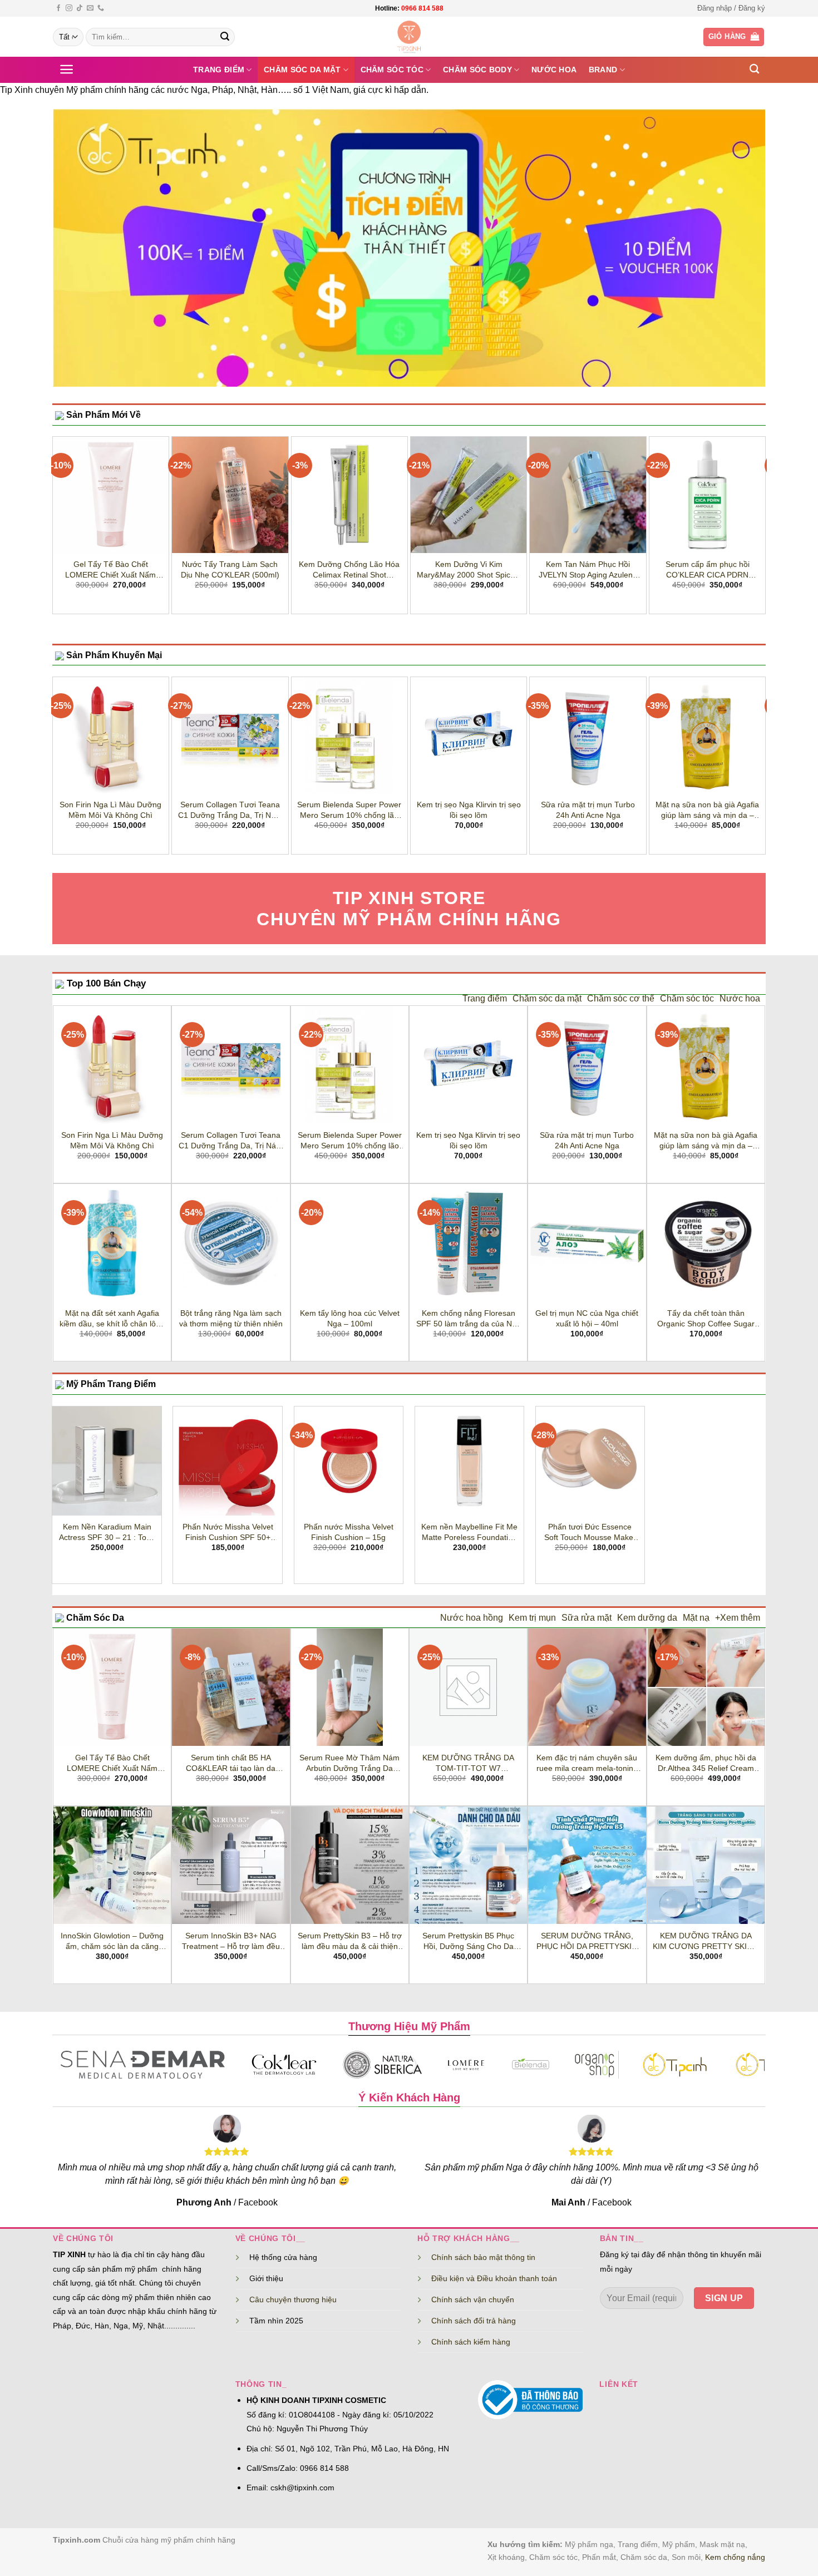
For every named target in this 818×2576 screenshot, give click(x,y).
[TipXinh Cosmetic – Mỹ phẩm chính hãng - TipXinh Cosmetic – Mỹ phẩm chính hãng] (409, 37)
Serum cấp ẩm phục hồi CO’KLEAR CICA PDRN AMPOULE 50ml (708, 570)
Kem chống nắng (735, 2557)
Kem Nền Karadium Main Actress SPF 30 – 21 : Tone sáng (107, 1532)
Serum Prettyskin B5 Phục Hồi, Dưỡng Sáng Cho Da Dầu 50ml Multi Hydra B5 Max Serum (468, 1941)
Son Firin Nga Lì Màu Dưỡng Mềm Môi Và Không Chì (110, 810)
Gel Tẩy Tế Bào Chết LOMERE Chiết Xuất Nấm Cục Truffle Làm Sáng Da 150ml (110, 570)
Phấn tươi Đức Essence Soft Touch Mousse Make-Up (590, 1532)
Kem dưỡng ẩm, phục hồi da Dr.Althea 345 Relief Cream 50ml (706, 1763)
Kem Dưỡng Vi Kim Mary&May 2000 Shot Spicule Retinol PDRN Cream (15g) (469, 570)
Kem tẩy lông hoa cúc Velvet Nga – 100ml (350, 1318)
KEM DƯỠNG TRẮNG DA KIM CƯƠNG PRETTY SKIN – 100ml (706, 1941)
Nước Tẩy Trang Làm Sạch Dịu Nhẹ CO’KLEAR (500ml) (230, 569)
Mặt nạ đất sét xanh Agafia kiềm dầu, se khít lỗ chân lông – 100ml (112, 1319)
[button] (731, 8)
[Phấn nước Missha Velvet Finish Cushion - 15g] (349, 1461)
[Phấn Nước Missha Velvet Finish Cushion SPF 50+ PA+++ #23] (227, 1461)
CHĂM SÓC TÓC (392, 70)
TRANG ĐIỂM (219, 70)
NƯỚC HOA (554, 70)
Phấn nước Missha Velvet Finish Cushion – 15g (349, 1532)
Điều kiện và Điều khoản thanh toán (494, 2278)
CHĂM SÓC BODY (477, 70)
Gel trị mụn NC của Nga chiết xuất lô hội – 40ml (587, 1318)
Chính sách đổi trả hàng (474, 2321)
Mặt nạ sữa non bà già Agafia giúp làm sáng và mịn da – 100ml (707, 810)
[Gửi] (225, 37)
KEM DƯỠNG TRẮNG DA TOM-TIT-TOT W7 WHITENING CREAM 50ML (469, 1763)
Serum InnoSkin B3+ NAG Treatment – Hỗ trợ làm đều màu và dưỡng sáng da (231, 1941)
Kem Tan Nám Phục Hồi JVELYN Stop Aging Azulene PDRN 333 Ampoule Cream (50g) (588, 570)
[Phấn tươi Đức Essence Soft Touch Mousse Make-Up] (590, 1461)
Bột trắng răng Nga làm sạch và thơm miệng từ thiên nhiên (231, 1318)
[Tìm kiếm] (754, 69)
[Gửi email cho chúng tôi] (90, 8)
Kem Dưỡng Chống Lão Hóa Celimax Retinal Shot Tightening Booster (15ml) (349, 570)
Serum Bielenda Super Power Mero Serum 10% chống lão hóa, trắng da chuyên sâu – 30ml (349, 810)
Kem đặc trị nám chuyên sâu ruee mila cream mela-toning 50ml (587, 1763)
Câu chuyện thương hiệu (293, 2299)
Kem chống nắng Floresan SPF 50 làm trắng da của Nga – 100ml (469, 1319)
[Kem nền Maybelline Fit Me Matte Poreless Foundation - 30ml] (469, 1461)
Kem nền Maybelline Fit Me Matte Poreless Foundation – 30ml (469, 1532)
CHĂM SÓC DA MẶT (302, 70)
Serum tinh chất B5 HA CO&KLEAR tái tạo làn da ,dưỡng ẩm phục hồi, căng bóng (231, 1763)
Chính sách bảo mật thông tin (483, 2257)
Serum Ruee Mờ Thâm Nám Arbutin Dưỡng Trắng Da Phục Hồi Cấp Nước (349, 1763)
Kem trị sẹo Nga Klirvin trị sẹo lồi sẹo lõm (469, 810)
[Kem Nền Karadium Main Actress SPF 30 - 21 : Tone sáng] (107, 1461)
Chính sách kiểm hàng (471, 2342)
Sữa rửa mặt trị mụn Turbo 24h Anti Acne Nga (588, 810)
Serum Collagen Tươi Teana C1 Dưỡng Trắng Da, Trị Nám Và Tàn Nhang (230, 810)
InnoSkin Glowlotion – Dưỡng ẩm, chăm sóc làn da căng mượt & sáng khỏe (112, 1941)
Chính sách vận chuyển (473, 2299)
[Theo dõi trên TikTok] (80, 8)
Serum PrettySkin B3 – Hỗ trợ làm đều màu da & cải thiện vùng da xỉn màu (350, 1941)
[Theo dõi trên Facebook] (58, 8)
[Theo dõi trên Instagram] (69, 8)
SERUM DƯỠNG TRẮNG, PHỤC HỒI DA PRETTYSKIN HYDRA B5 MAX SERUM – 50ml (587, 1941)
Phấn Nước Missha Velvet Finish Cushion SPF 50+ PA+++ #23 (228, 1532)
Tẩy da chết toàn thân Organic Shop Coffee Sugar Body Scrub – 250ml (706, 1319)
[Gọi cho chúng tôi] (101, 8)
